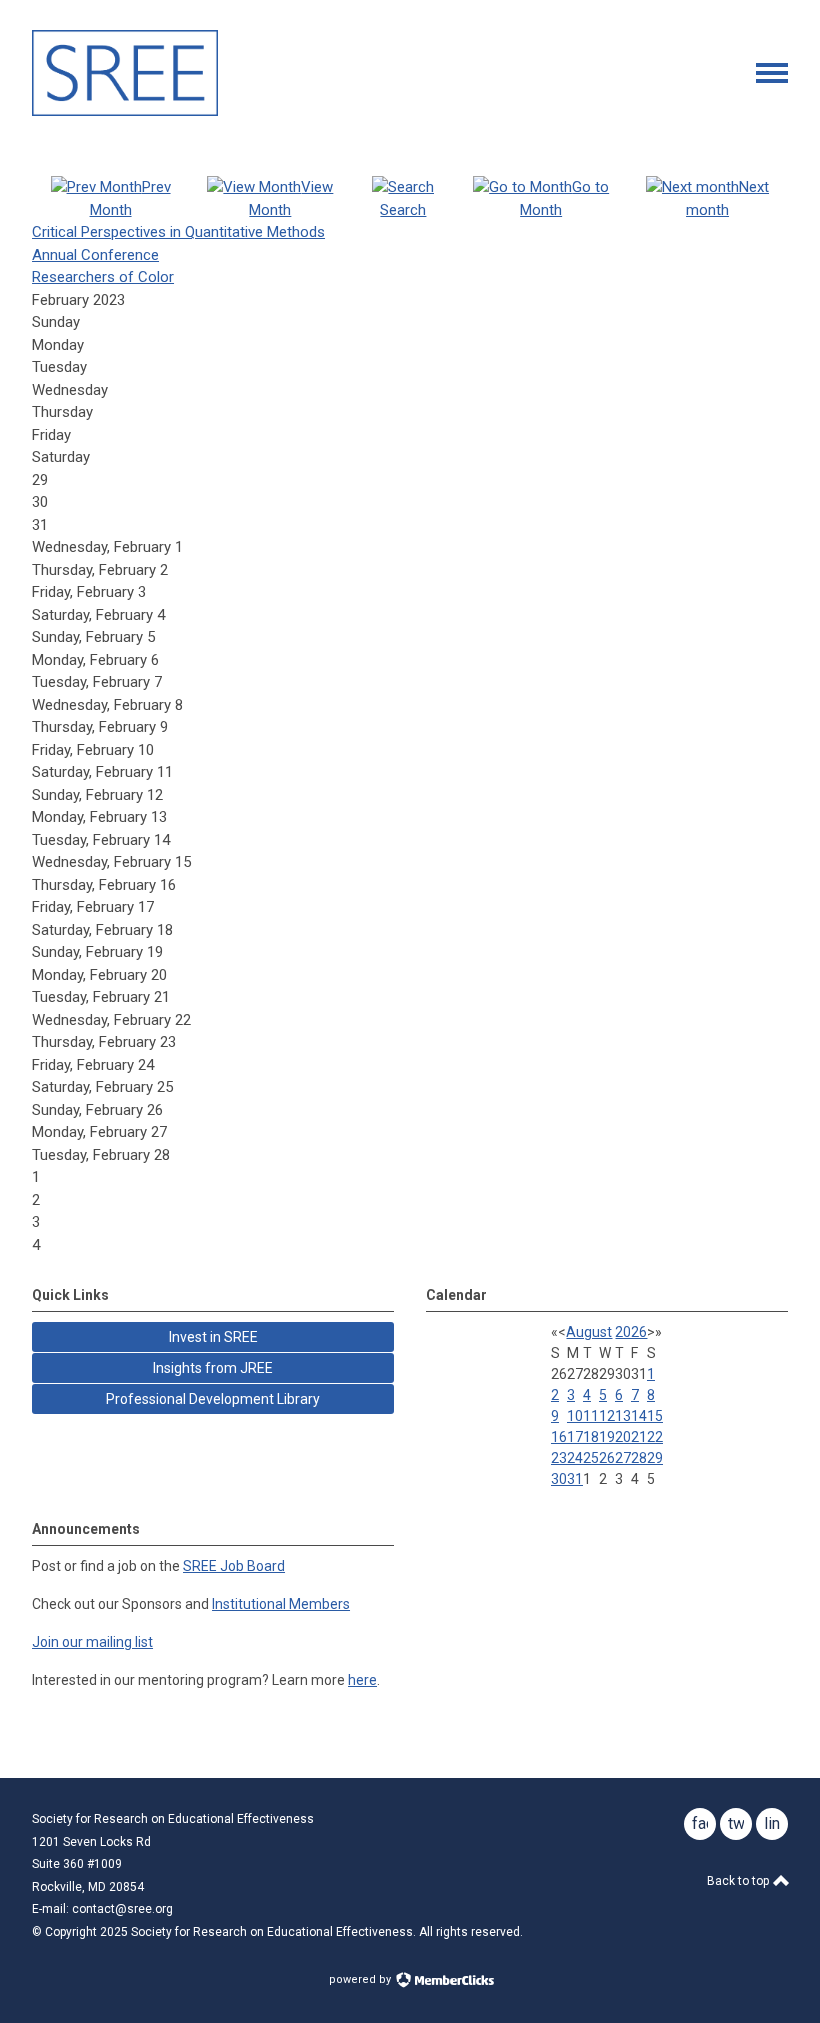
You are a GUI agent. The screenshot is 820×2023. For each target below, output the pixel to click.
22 (655, 1437)
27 (623, 1458)
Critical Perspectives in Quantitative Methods (178, 232)
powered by (361, 1979)
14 (639, 1416)
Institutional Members (281, 1604)
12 (607, 1416)
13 (623, 1416)
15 (655, 1416)
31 (575, 1479)
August (589, 1332)
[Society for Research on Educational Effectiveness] (125, 111)
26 (607, 1458)
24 (575, 1458)
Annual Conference (95, 255)
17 (575, 1437)
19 (607, 1437)
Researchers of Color (103, 277)
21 (639, 1437)
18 (591, 1437)
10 (575, 1416)
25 (591, 1458)
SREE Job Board (234, 1566)
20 (623, 1437)
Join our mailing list (92, 1642)
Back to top (739, 1881)
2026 (631, 1332)
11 (591, 1416)
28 (639, 1458)
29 (655, 1458)
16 (559, 1437)
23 (559, 1458)
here (362, 1680)
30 (559, 1479)
